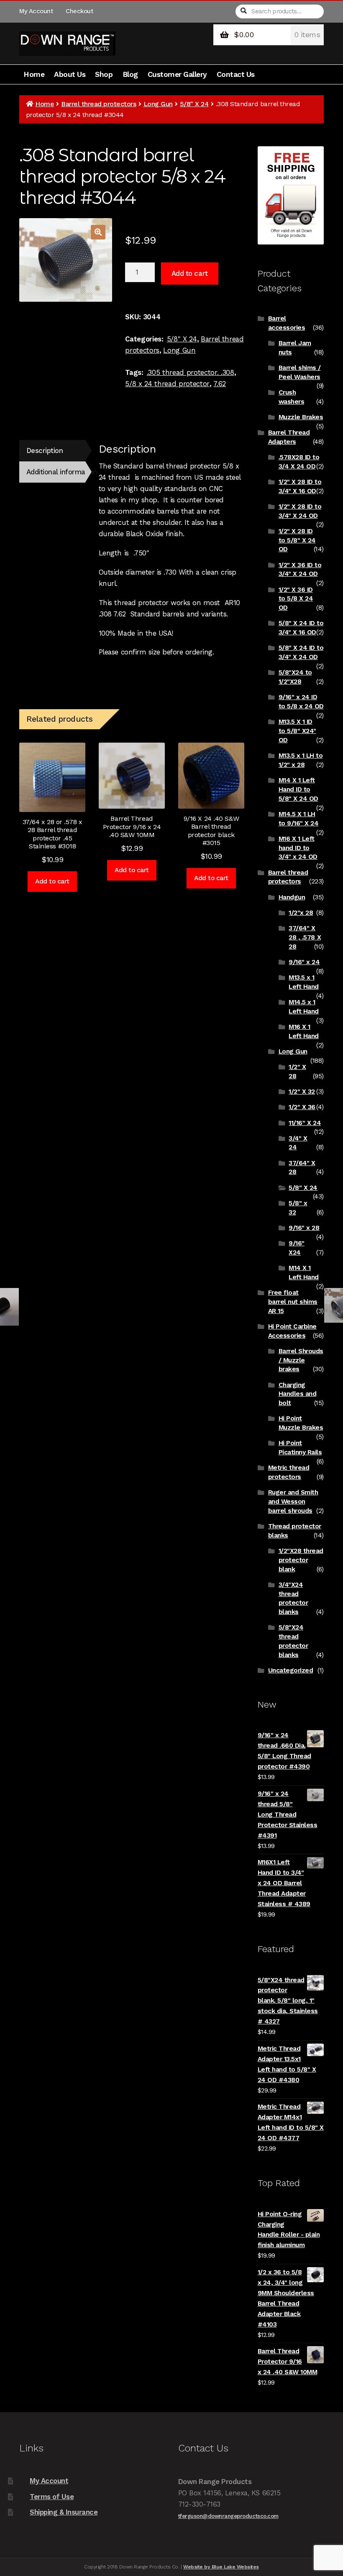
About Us (70, 74)
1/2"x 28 (301, 913)
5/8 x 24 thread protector (167, 384)
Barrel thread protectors (99, 104)
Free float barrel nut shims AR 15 (293, 1302)
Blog (130, 74)
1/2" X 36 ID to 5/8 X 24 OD (296, 599)
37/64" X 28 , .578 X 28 (305, 937)
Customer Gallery (177, 74)
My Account (36, 11)
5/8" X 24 (194, 104)
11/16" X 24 (305, 1123)
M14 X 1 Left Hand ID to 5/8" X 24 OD (298, 789)
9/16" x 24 (304, 962)
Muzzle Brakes (301, 417)
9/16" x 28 (304, 1228)
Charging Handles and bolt (298, 1394)
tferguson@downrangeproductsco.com (228, 2516)
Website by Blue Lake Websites (221, 2567)
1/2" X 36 (302, 1107)
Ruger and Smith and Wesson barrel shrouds (293, 1502)
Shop (104, 74)
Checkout (79, 11)
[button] (98, 232)
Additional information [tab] (56, 472)
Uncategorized (291, 1670)
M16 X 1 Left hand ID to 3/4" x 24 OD (298, 848)
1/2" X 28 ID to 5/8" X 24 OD (297, 540)
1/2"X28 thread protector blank (301, 1560)
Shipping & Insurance (64, 2512)
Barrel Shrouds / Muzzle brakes (301, 1360)
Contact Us (236, 74)
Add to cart (190, 273)
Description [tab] (45, 451)
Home (34, 74)
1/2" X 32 (302, 1092)
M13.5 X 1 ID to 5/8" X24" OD (297, 731)
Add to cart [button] (52, 881)
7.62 (220, 384)
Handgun (292, 897)
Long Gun (158, 104)
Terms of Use (52, 2497)
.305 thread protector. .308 (191, 372)
